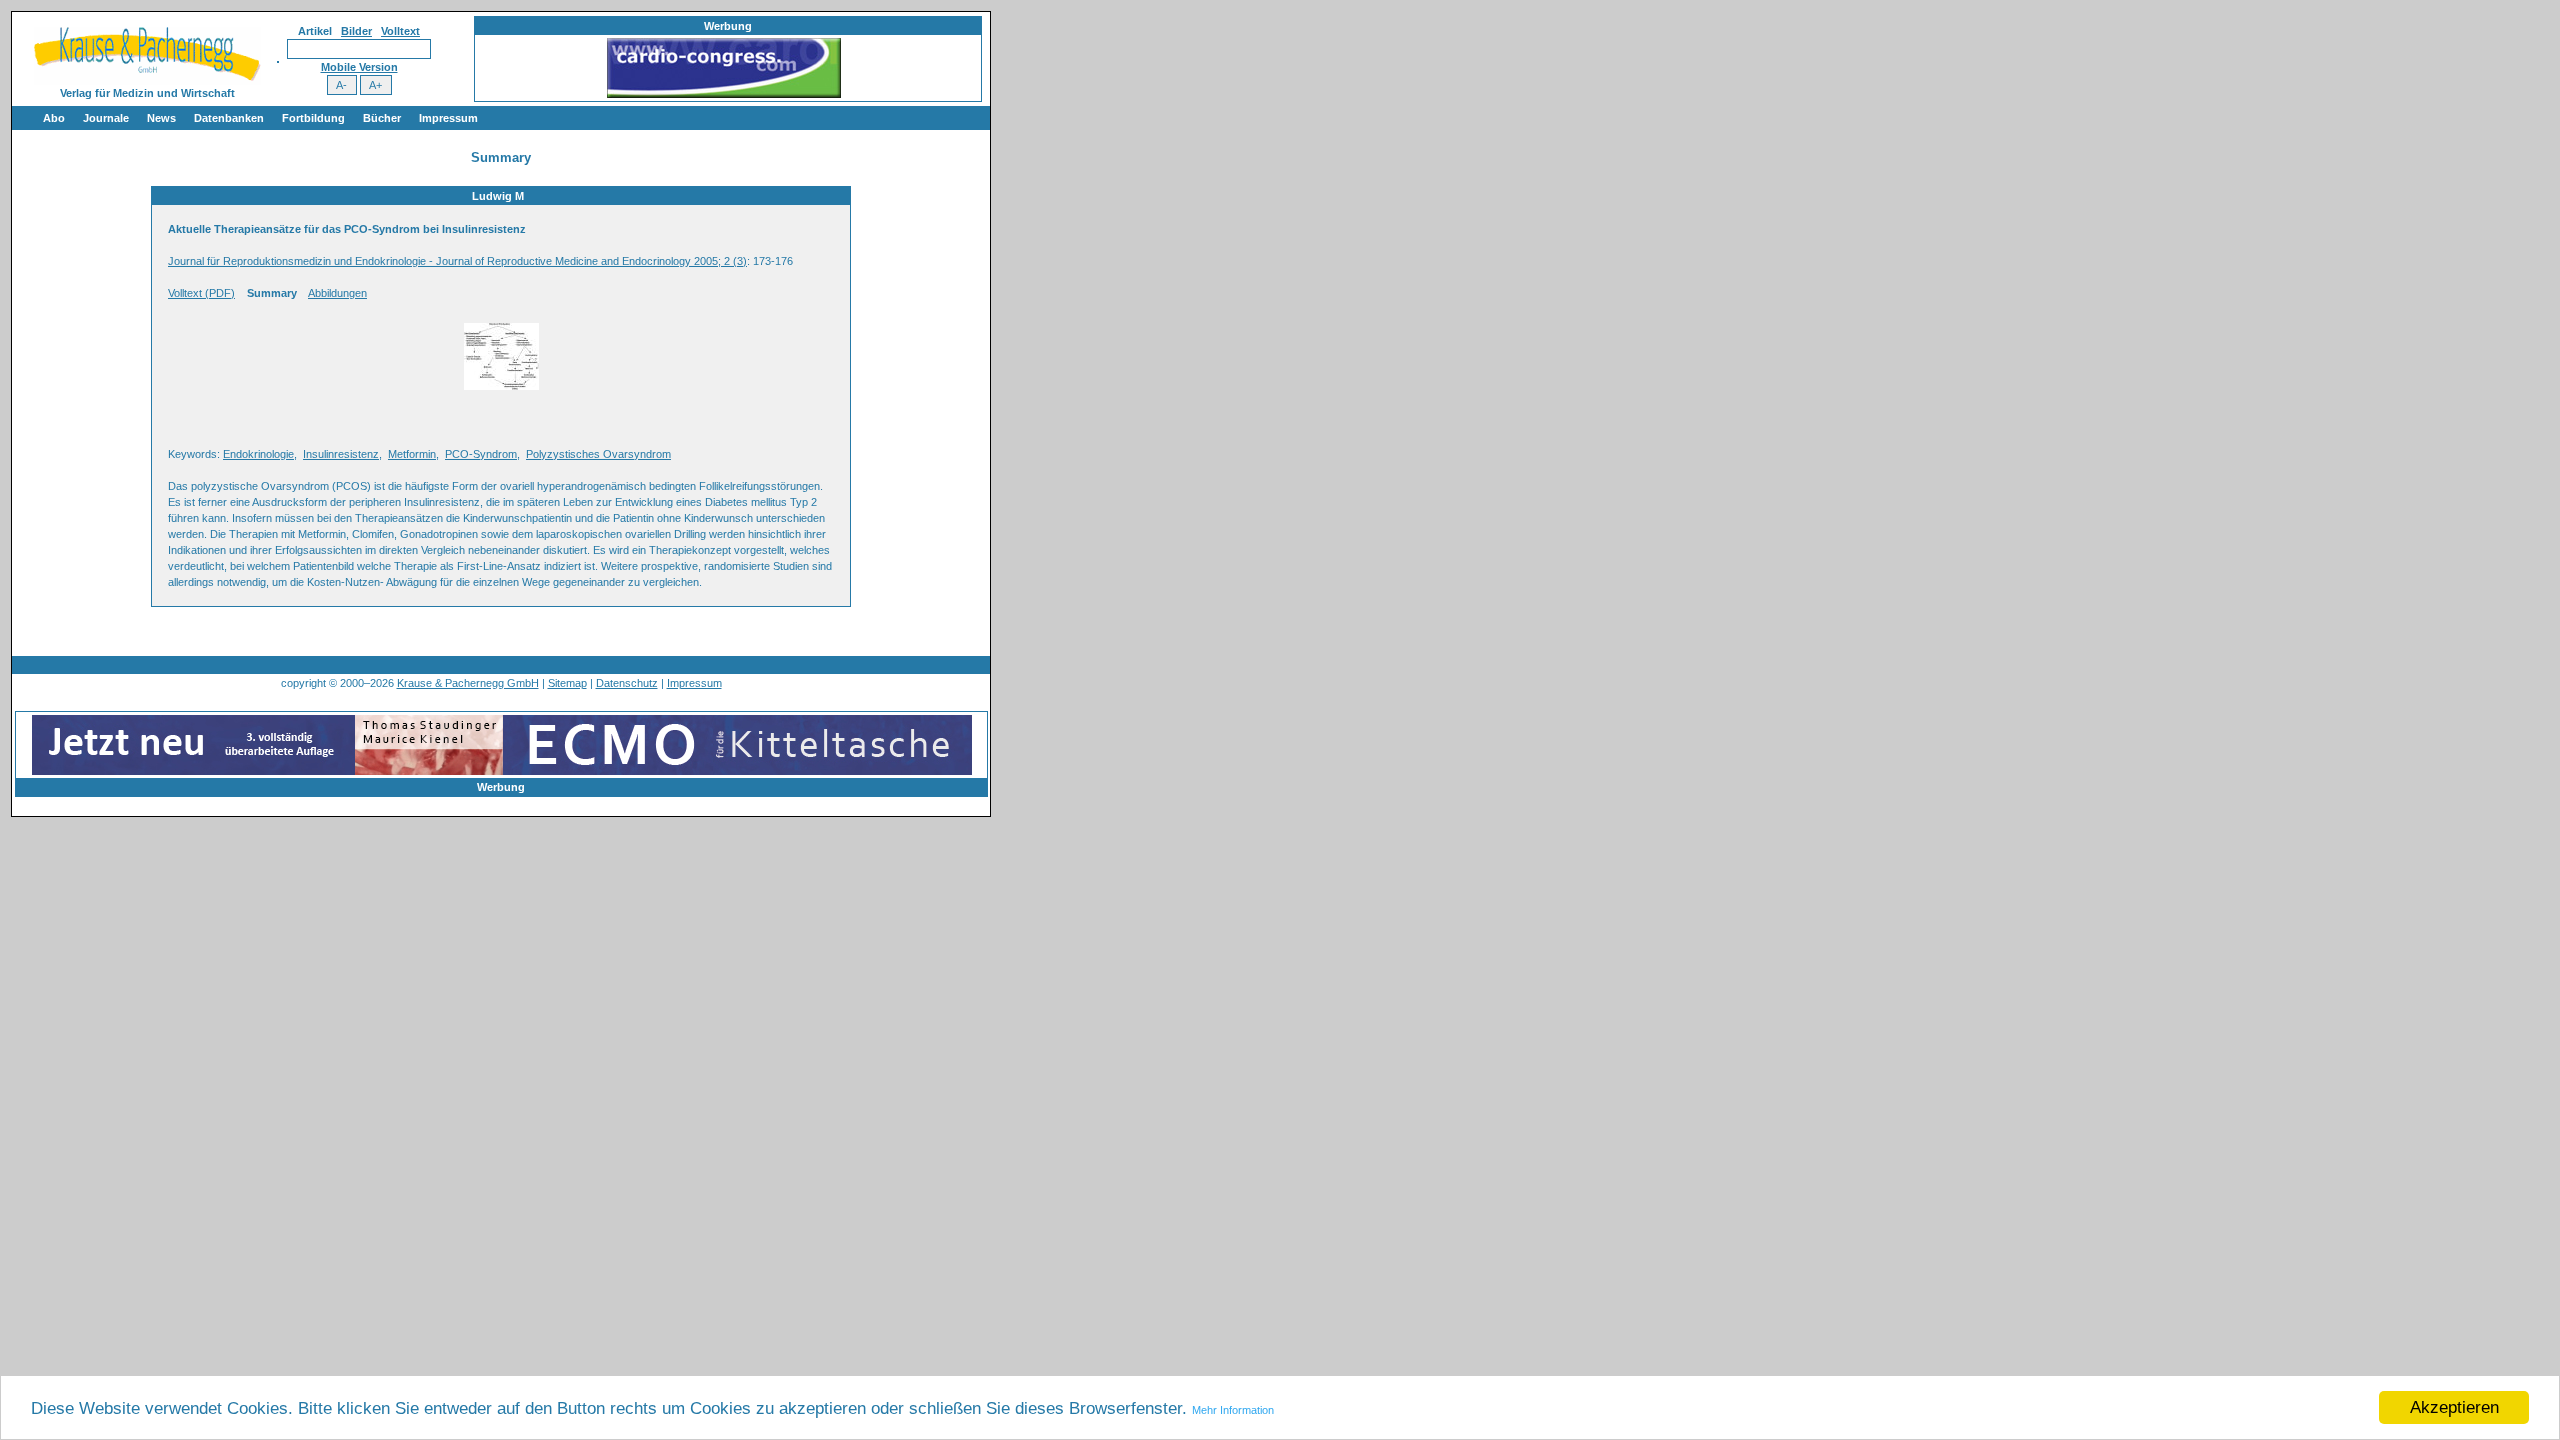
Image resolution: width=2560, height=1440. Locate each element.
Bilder (356, 31)
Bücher (382, 118)
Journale (106, 118)
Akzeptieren (2454, 1407)
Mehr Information (1233, 1410)
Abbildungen (337, 293)
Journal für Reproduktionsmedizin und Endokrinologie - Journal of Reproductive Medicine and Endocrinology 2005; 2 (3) (457, 261)
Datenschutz (627, 683)
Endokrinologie (258, 454)
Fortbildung (313, 118)
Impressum (448, 118)
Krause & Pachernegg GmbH (468, 683)
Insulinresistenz (341, 454)
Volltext (400, 31)
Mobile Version (359, 67)
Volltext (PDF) (201, 293)
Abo (54, 118)
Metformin (412, 454)
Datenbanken (229, 118)
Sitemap (567, 683)
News (161, 118)
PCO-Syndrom (481, 454)
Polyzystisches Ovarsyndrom (598, 454)
